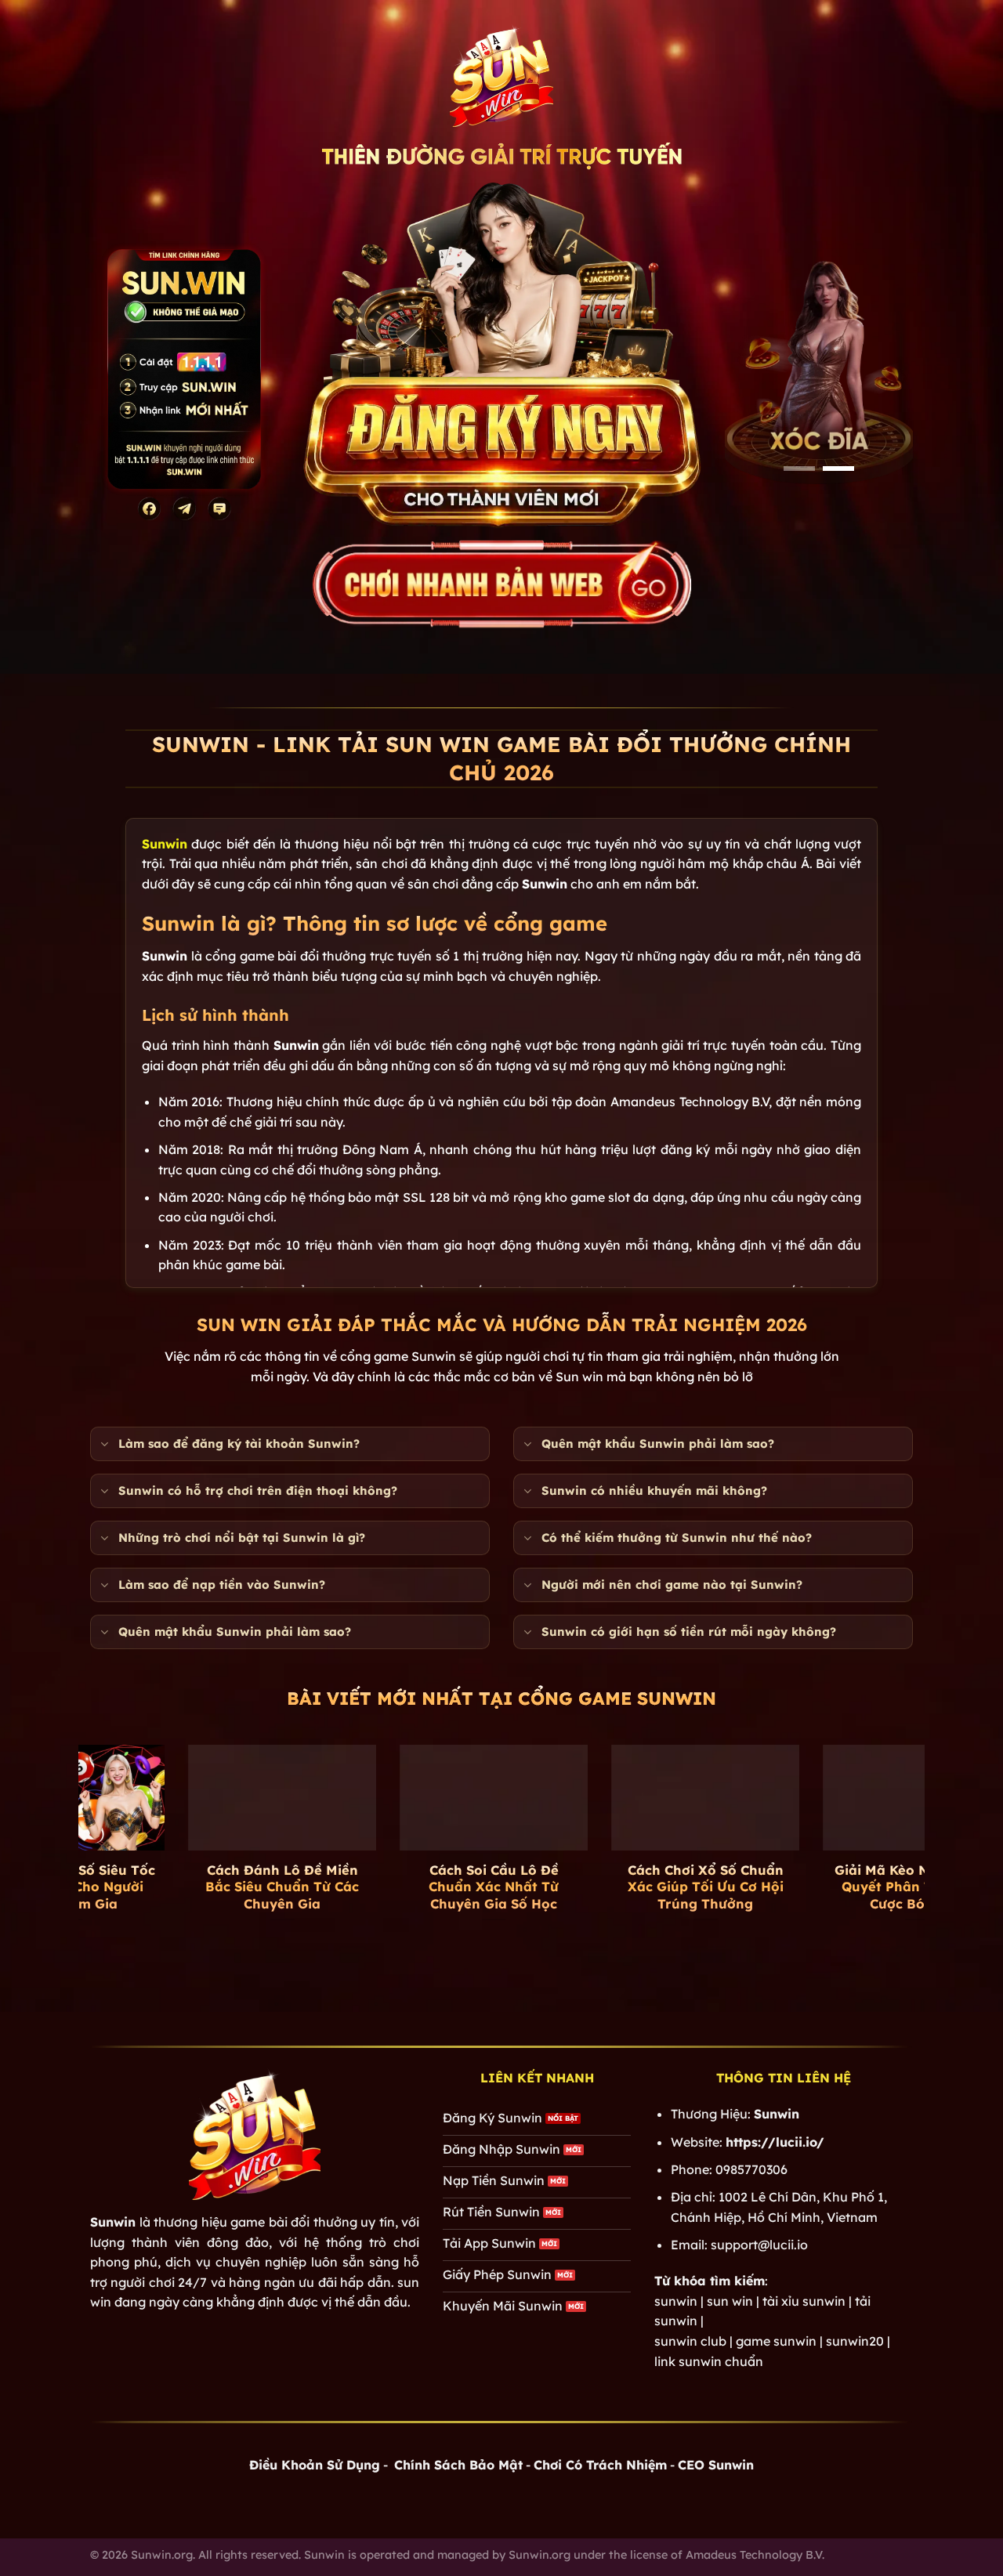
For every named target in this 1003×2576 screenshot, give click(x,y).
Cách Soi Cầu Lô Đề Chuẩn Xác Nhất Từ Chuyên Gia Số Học (396, 1887)
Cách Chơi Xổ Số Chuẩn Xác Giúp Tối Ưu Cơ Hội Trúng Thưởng (608, 1887)
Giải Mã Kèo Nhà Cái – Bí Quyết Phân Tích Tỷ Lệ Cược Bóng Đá (819, 1887)
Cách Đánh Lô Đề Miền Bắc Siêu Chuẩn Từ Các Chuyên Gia (184, 1887)
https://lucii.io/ (775, 2142)
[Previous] (62, 1813)
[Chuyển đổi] (104, 1445)
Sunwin (165, 844)
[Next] (941, 1813)
